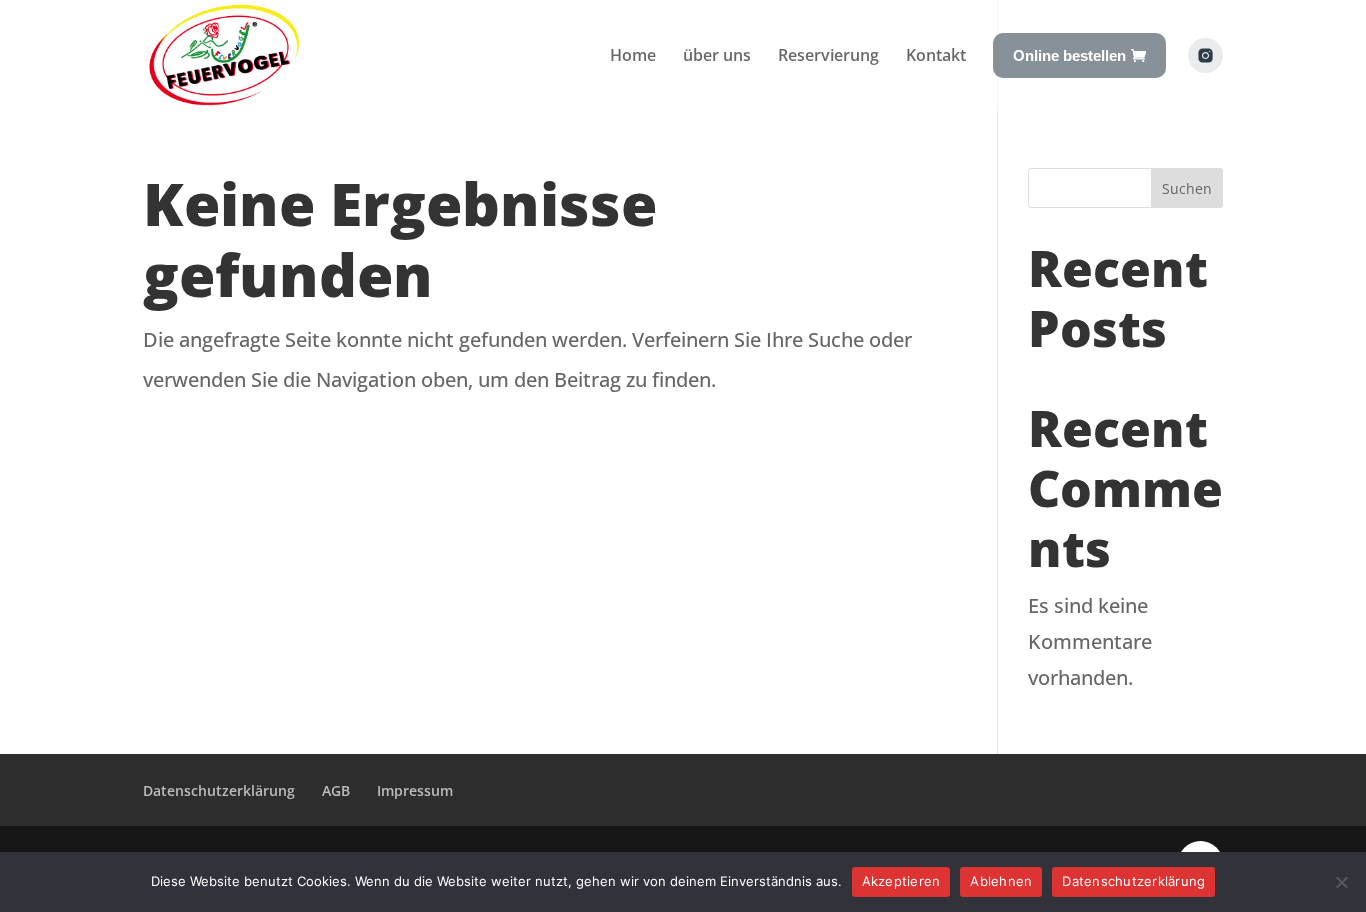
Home (633, 55)
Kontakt (936, 55)
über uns (717, 55)
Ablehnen (1001, 881)
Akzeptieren (901, 881)
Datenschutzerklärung (219, 790)
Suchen (1187, 188)
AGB (336, 790)
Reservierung (828, 55)
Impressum (415, 790)
